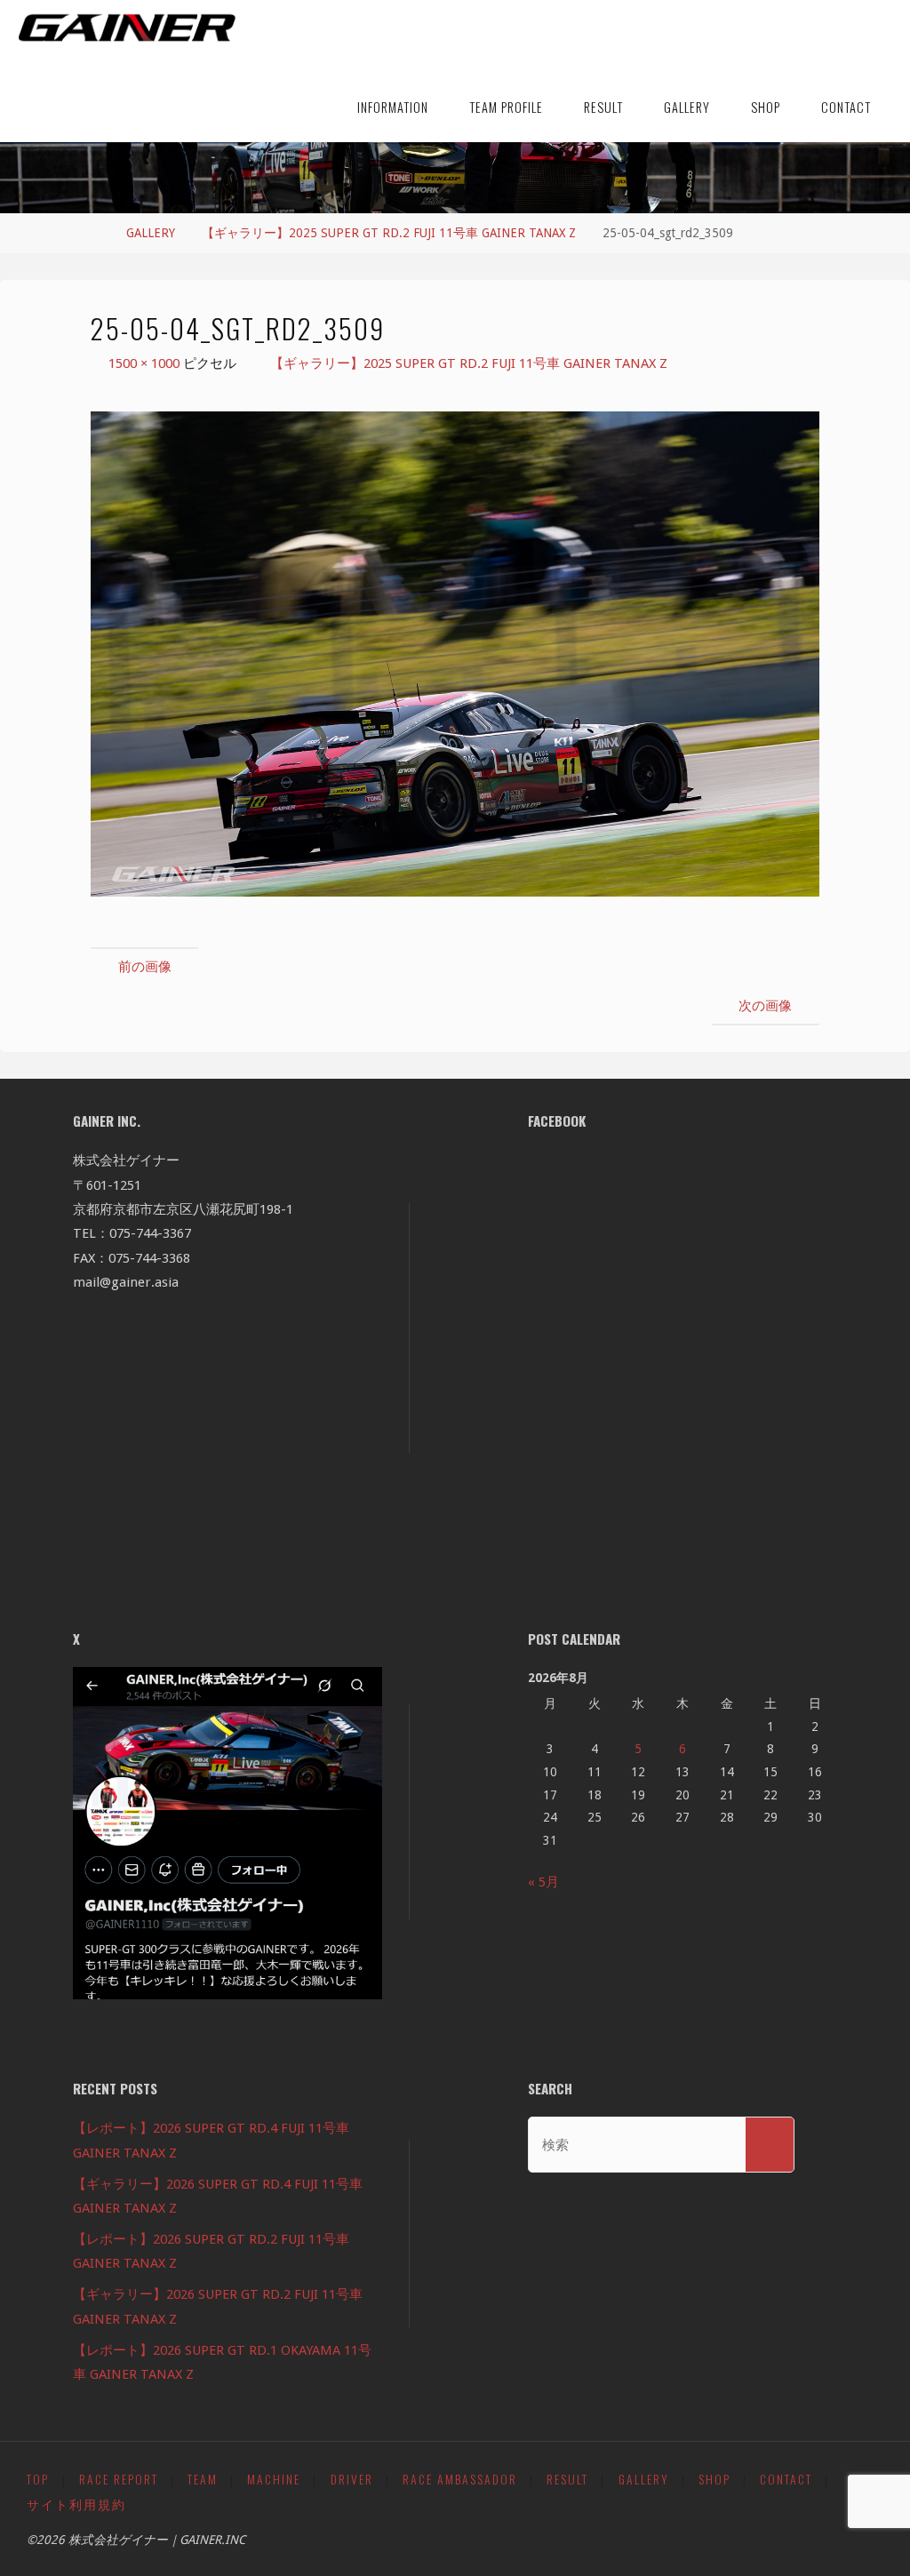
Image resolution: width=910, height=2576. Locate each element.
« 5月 (543, 1882)
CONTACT (786, 2479)
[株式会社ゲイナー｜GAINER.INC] (127, 28)
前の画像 (145, 967)
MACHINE (274, 2479)
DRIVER (352, 2479)
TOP (38, 2479)
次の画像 (765, 1006)
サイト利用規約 (76, 2504)
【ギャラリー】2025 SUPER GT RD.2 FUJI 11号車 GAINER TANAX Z (389, 233)
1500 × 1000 (146, 363)
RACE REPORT (119, 2479)
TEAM (203, 2479)
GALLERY (151, 233)
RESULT (567, 2479)
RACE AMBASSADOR (460, 2479)
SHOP (714, 2479)
